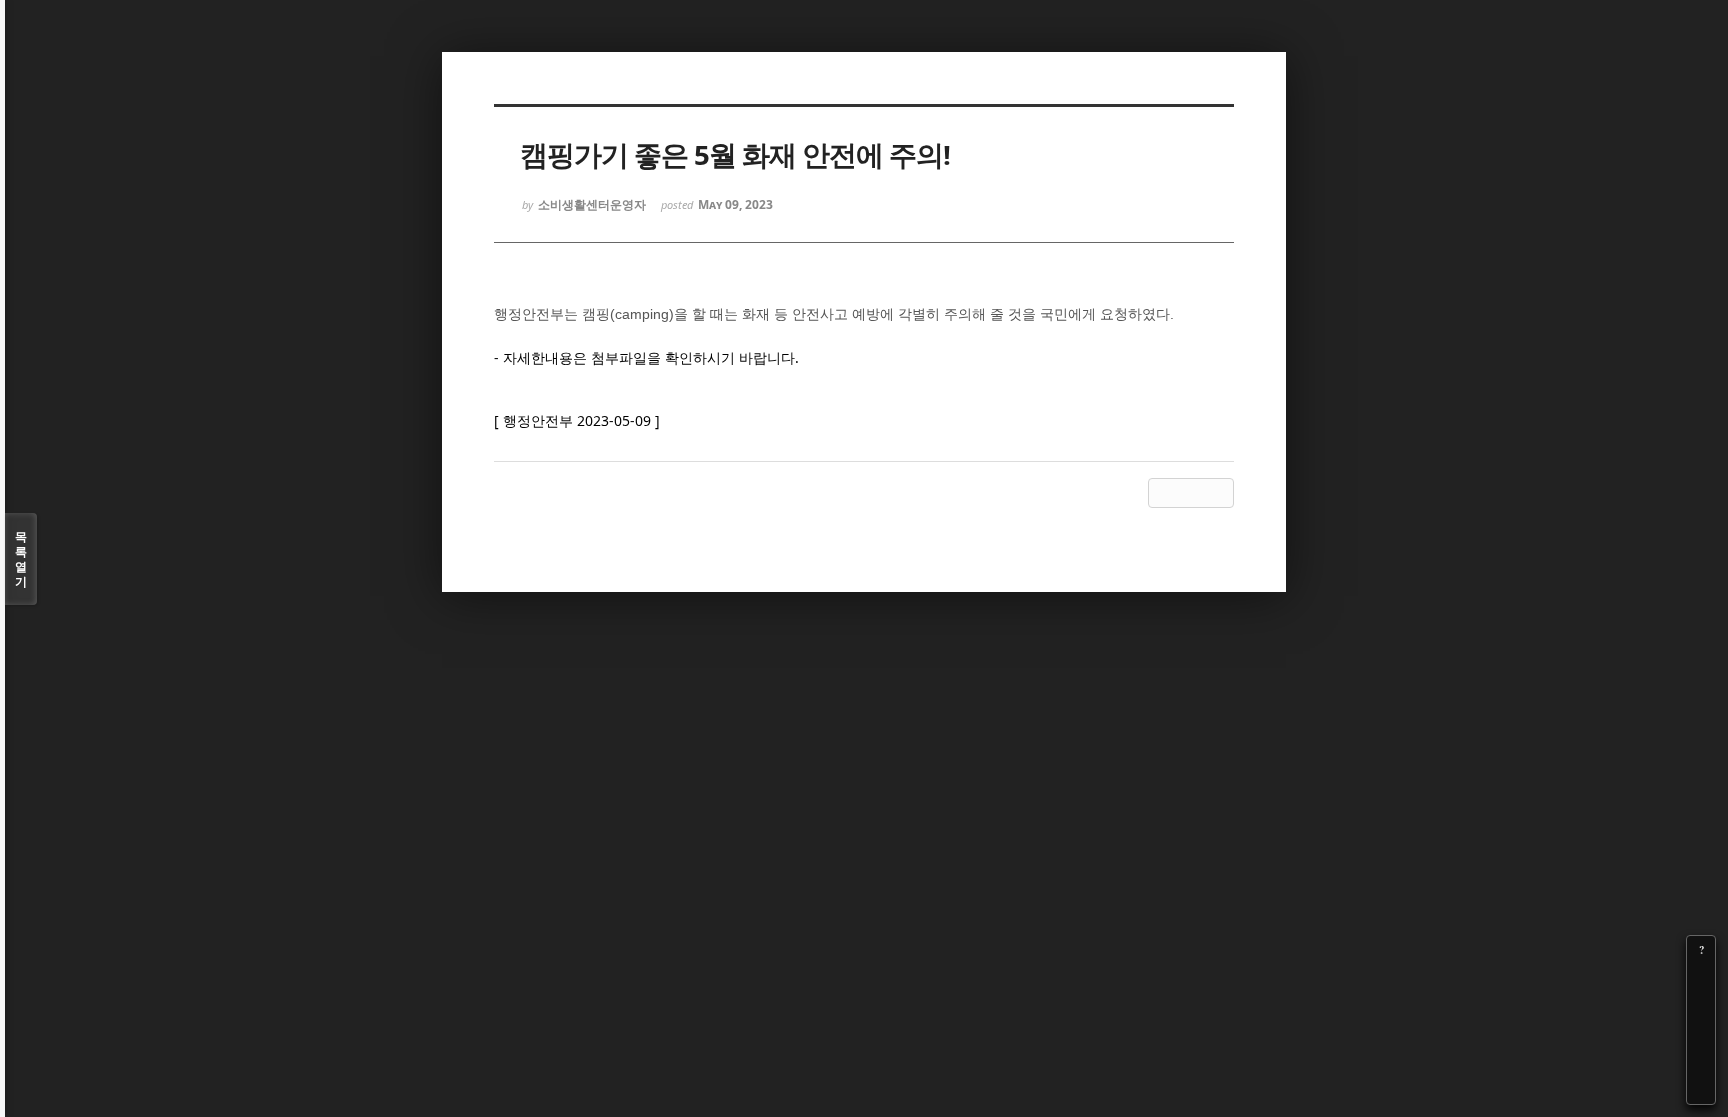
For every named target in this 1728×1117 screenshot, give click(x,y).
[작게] (1701, 1006)
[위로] (1701, 1034)
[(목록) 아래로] (1701, 1062)
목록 (21, 559)
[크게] (1701, 978)
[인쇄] (1701, 1090)
